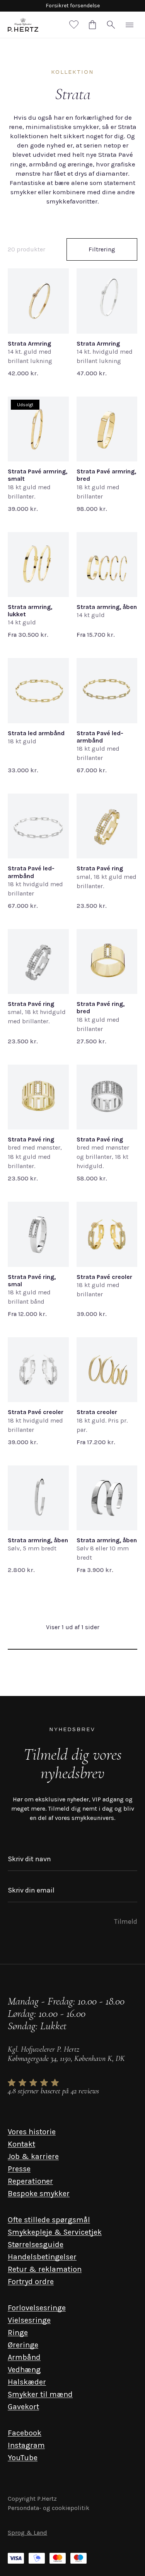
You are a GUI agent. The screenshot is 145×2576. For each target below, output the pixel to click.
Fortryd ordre (31, 2282)
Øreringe (23, 2345)
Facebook (25, 2433)
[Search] (111, 25)
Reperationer (30, 2181)
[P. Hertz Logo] (23, 25)
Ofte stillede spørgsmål (49, 2220)
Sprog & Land (27, 2533)
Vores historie (32, 2132)
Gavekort (23, 2407)
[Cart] (92, 25)
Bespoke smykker (39, 2194)
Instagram (26, 2445)
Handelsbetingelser (42, 2257)
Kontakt (21, 2144)
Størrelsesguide (36, 2244)
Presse (19, 2169)
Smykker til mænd (40, 2394)
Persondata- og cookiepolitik (49, 2508)
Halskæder (27, 2382)
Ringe (18, 2333)
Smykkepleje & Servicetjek (55, 2232)
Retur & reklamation (45, 2269)
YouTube (23, 2458)
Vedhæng (24, 2370)
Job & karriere (33, 2156)
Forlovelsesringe (37, 2308)
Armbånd (24, 2357)
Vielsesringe (29, 2320)
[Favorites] (74, 25)
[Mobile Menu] (130, 25)
